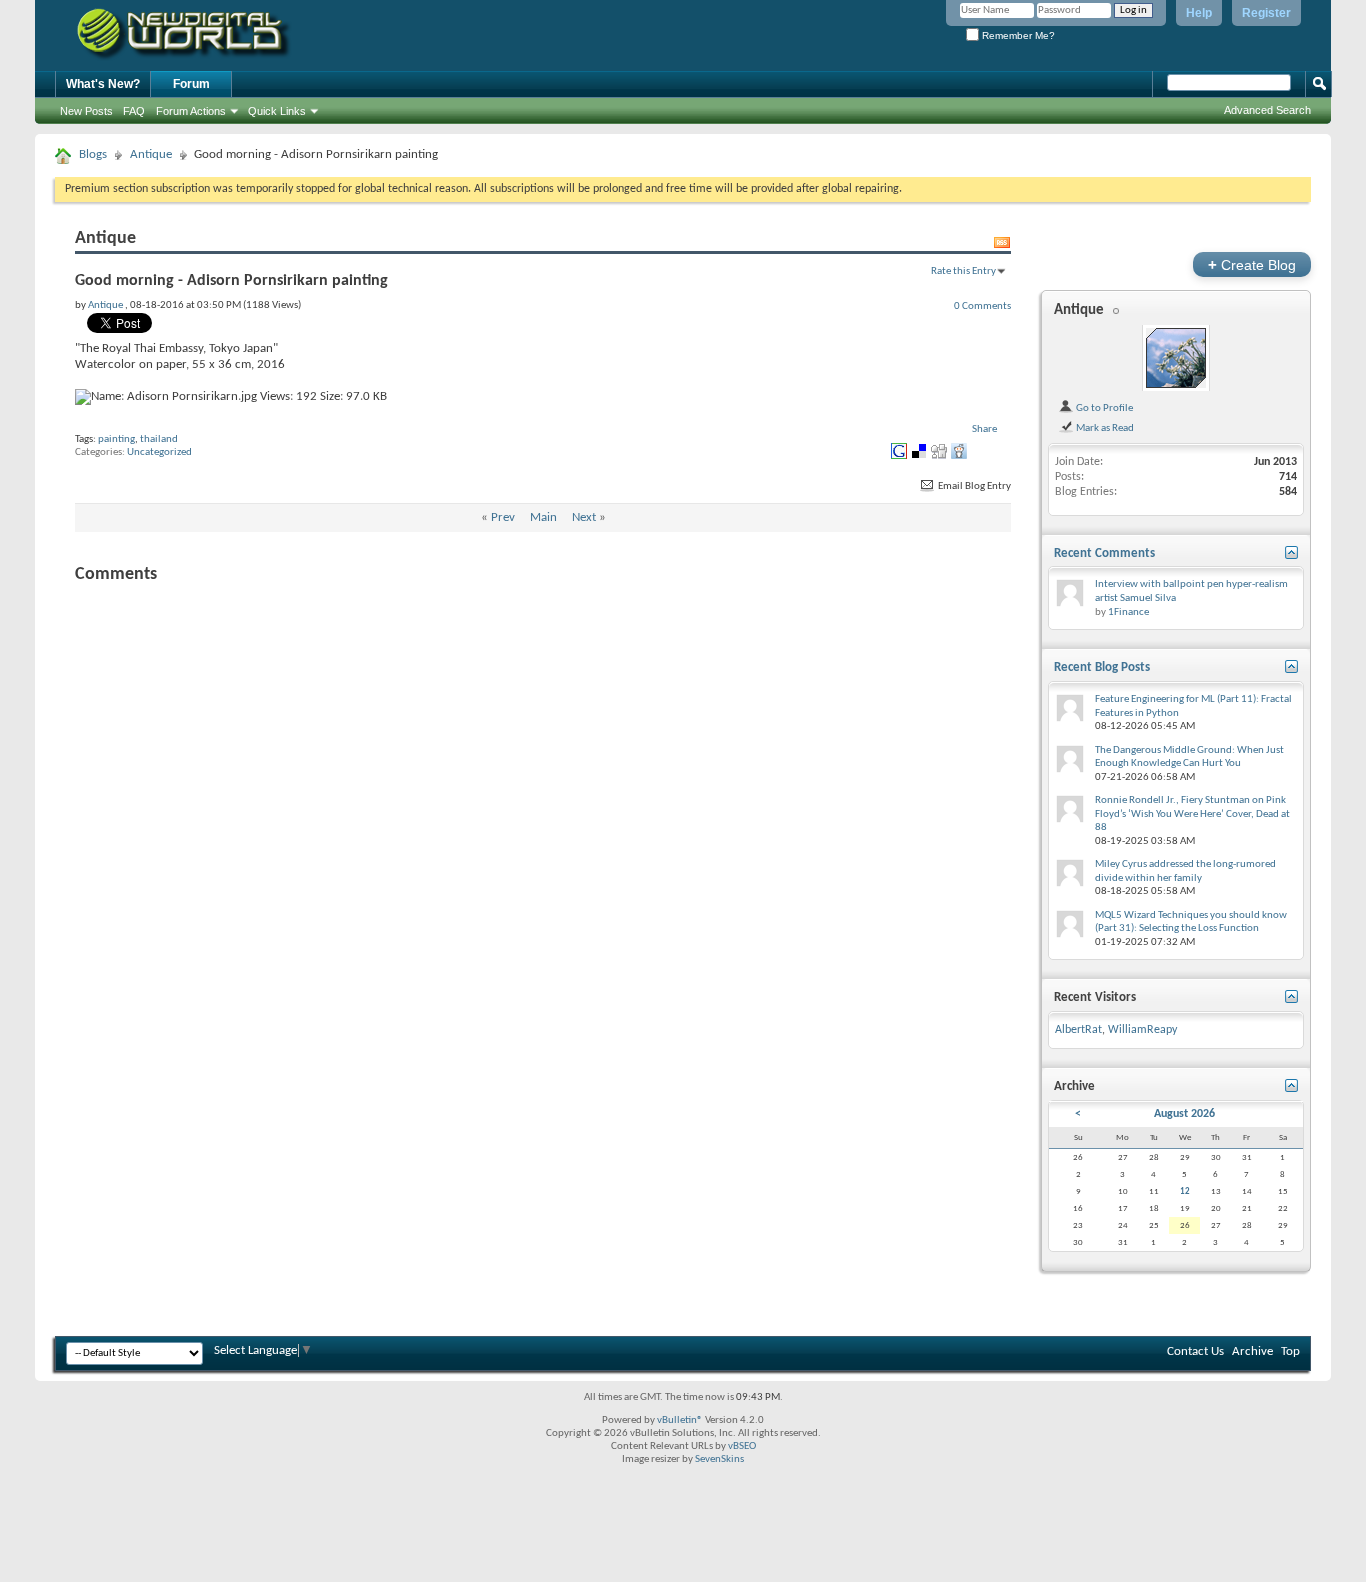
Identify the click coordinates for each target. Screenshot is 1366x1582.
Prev (503, 517)
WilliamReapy (1142, 1030)
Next (584, 517)
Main (543, 517)
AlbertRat (1078, 1030)
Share (984, 429)
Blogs (93, 154)
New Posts (86, 111)
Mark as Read (1104, 428)
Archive (1252, 1351)
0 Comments (982, 306)
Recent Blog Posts (1102, 667)
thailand (159, 439)
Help (1199, 13)
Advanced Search (1267, 110)
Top (1290, 1351)
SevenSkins (719, 1459)
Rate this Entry (963, 271)
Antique (151, 154)
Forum (191, 84)
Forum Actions (191, 111)
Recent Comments (1104, 553)
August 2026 (1184, 1114)
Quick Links (277, 111)
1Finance (1128, 612)
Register (1266, 13)
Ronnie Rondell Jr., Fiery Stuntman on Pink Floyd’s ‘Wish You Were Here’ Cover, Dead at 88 (1192, 814)
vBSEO (742, 1446)
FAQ (134, 111)
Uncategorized (159, 452)
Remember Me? (1017, 35)
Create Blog (1252, 264)
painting (116, 439)
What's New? (103, 84)
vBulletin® (680, 1420)
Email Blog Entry (973, 486)
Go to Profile (1103, 408)
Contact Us (1195, 1351)
